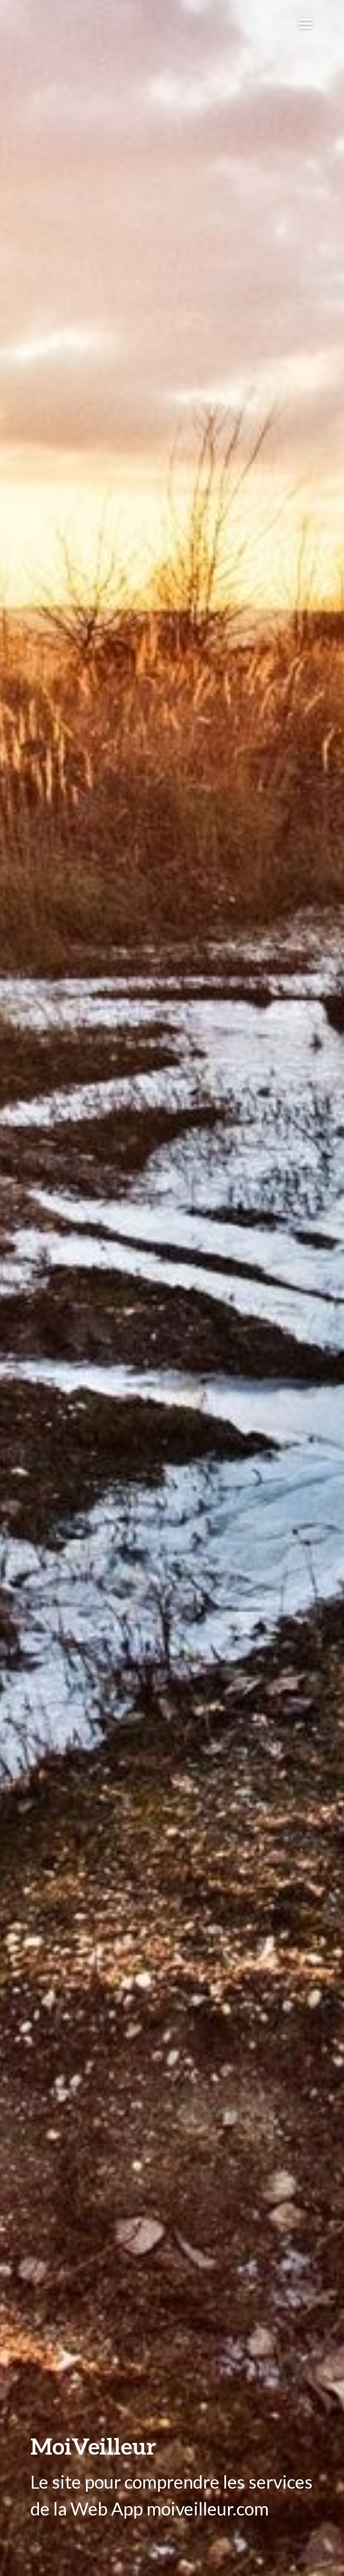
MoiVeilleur (93, 2446)
